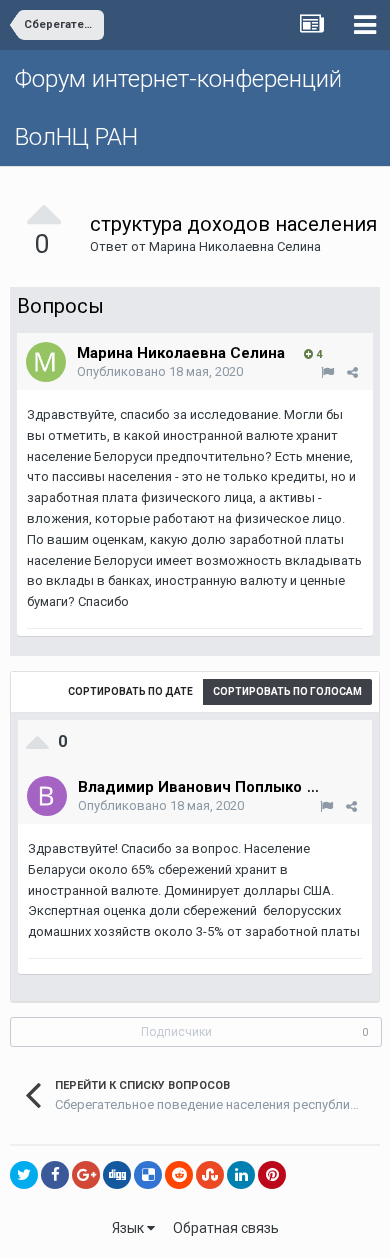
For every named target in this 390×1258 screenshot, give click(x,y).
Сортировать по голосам (287, 691)
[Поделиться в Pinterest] (272, 1175)
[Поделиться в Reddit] (179, 1175)
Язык (129, 1228)
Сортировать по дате (130, 691)
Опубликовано (160, 371)
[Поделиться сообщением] (352, 372)
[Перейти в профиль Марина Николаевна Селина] (46, 362)
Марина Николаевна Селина (235, 246)
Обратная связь (226, 1228)
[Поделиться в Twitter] (24, 1175)
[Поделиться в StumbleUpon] (210, 1175)
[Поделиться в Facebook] (55, 1175)
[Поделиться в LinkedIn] (241, 1175)
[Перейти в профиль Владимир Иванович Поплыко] (47, 796)
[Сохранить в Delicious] (148, 1175)
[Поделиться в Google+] (86, 1175)
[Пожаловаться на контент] (327, 372)
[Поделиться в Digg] (117, 1175)
